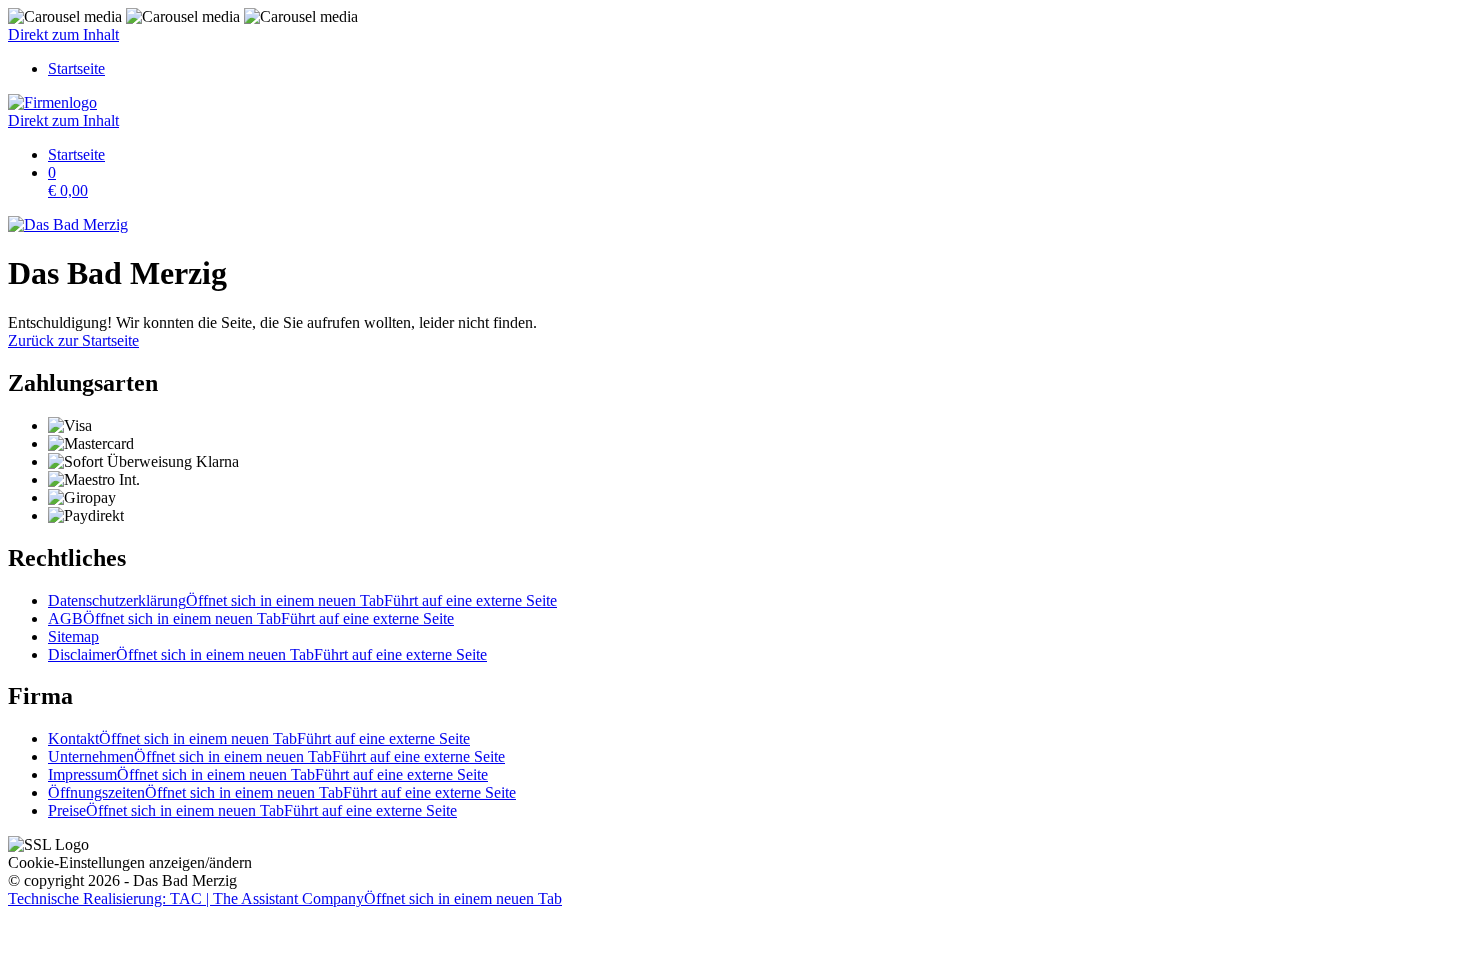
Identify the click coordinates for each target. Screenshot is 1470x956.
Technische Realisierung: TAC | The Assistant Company (285, 898)
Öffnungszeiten (282, 792)
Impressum (268, 774)
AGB (251, 618)
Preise (252, 810)
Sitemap (73, 636)
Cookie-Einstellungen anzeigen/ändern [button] (130, 862)
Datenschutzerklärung (302, 600)
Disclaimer (267, 654)
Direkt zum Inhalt (63, 34)
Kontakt (259, 738)
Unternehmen (276, 756)
